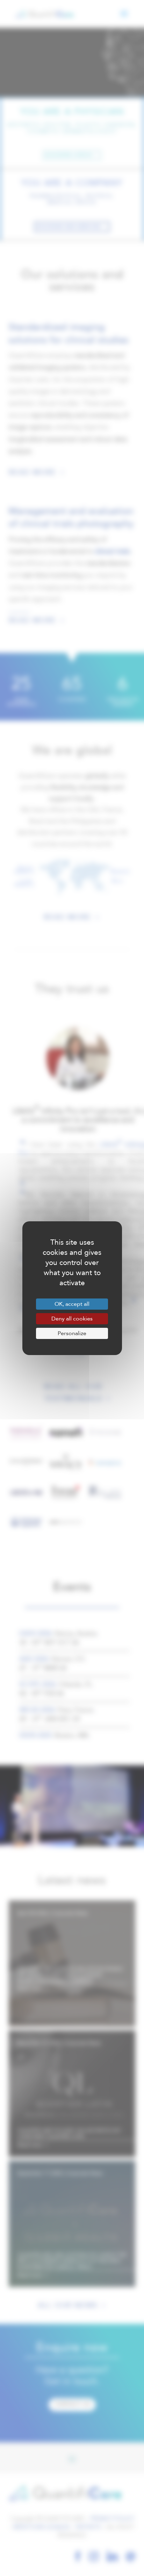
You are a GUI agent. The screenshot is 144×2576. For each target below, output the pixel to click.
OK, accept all (72, 1304)
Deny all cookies (72, 1319)
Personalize (72, 1333)
